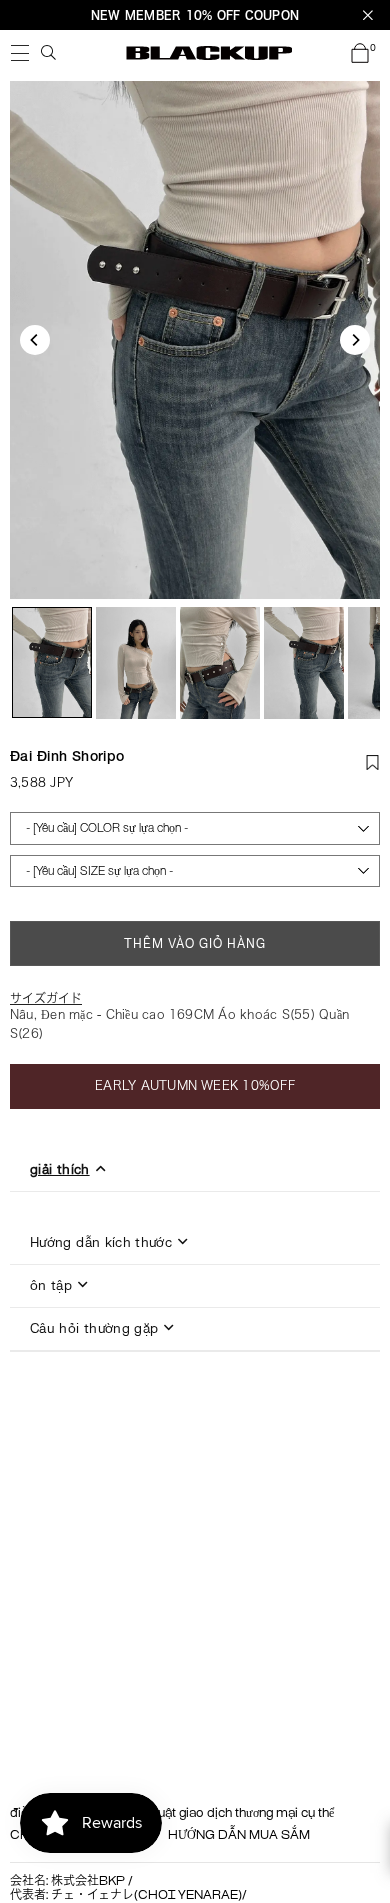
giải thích (60, 1170)
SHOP (20, 53)
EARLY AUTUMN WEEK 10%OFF (195, 1085)
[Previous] (35, 340)
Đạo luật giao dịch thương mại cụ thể (230, 1814)
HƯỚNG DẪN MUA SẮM (239, 1836)
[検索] (49, 53)
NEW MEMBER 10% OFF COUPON (195, 14)
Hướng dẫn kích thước (101, 1243)
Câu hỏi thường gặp (94, 1329)
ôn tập (51, 1286)
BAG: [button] (373, 49)
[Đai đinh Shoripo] (52, 662)
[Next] (355, 340)
